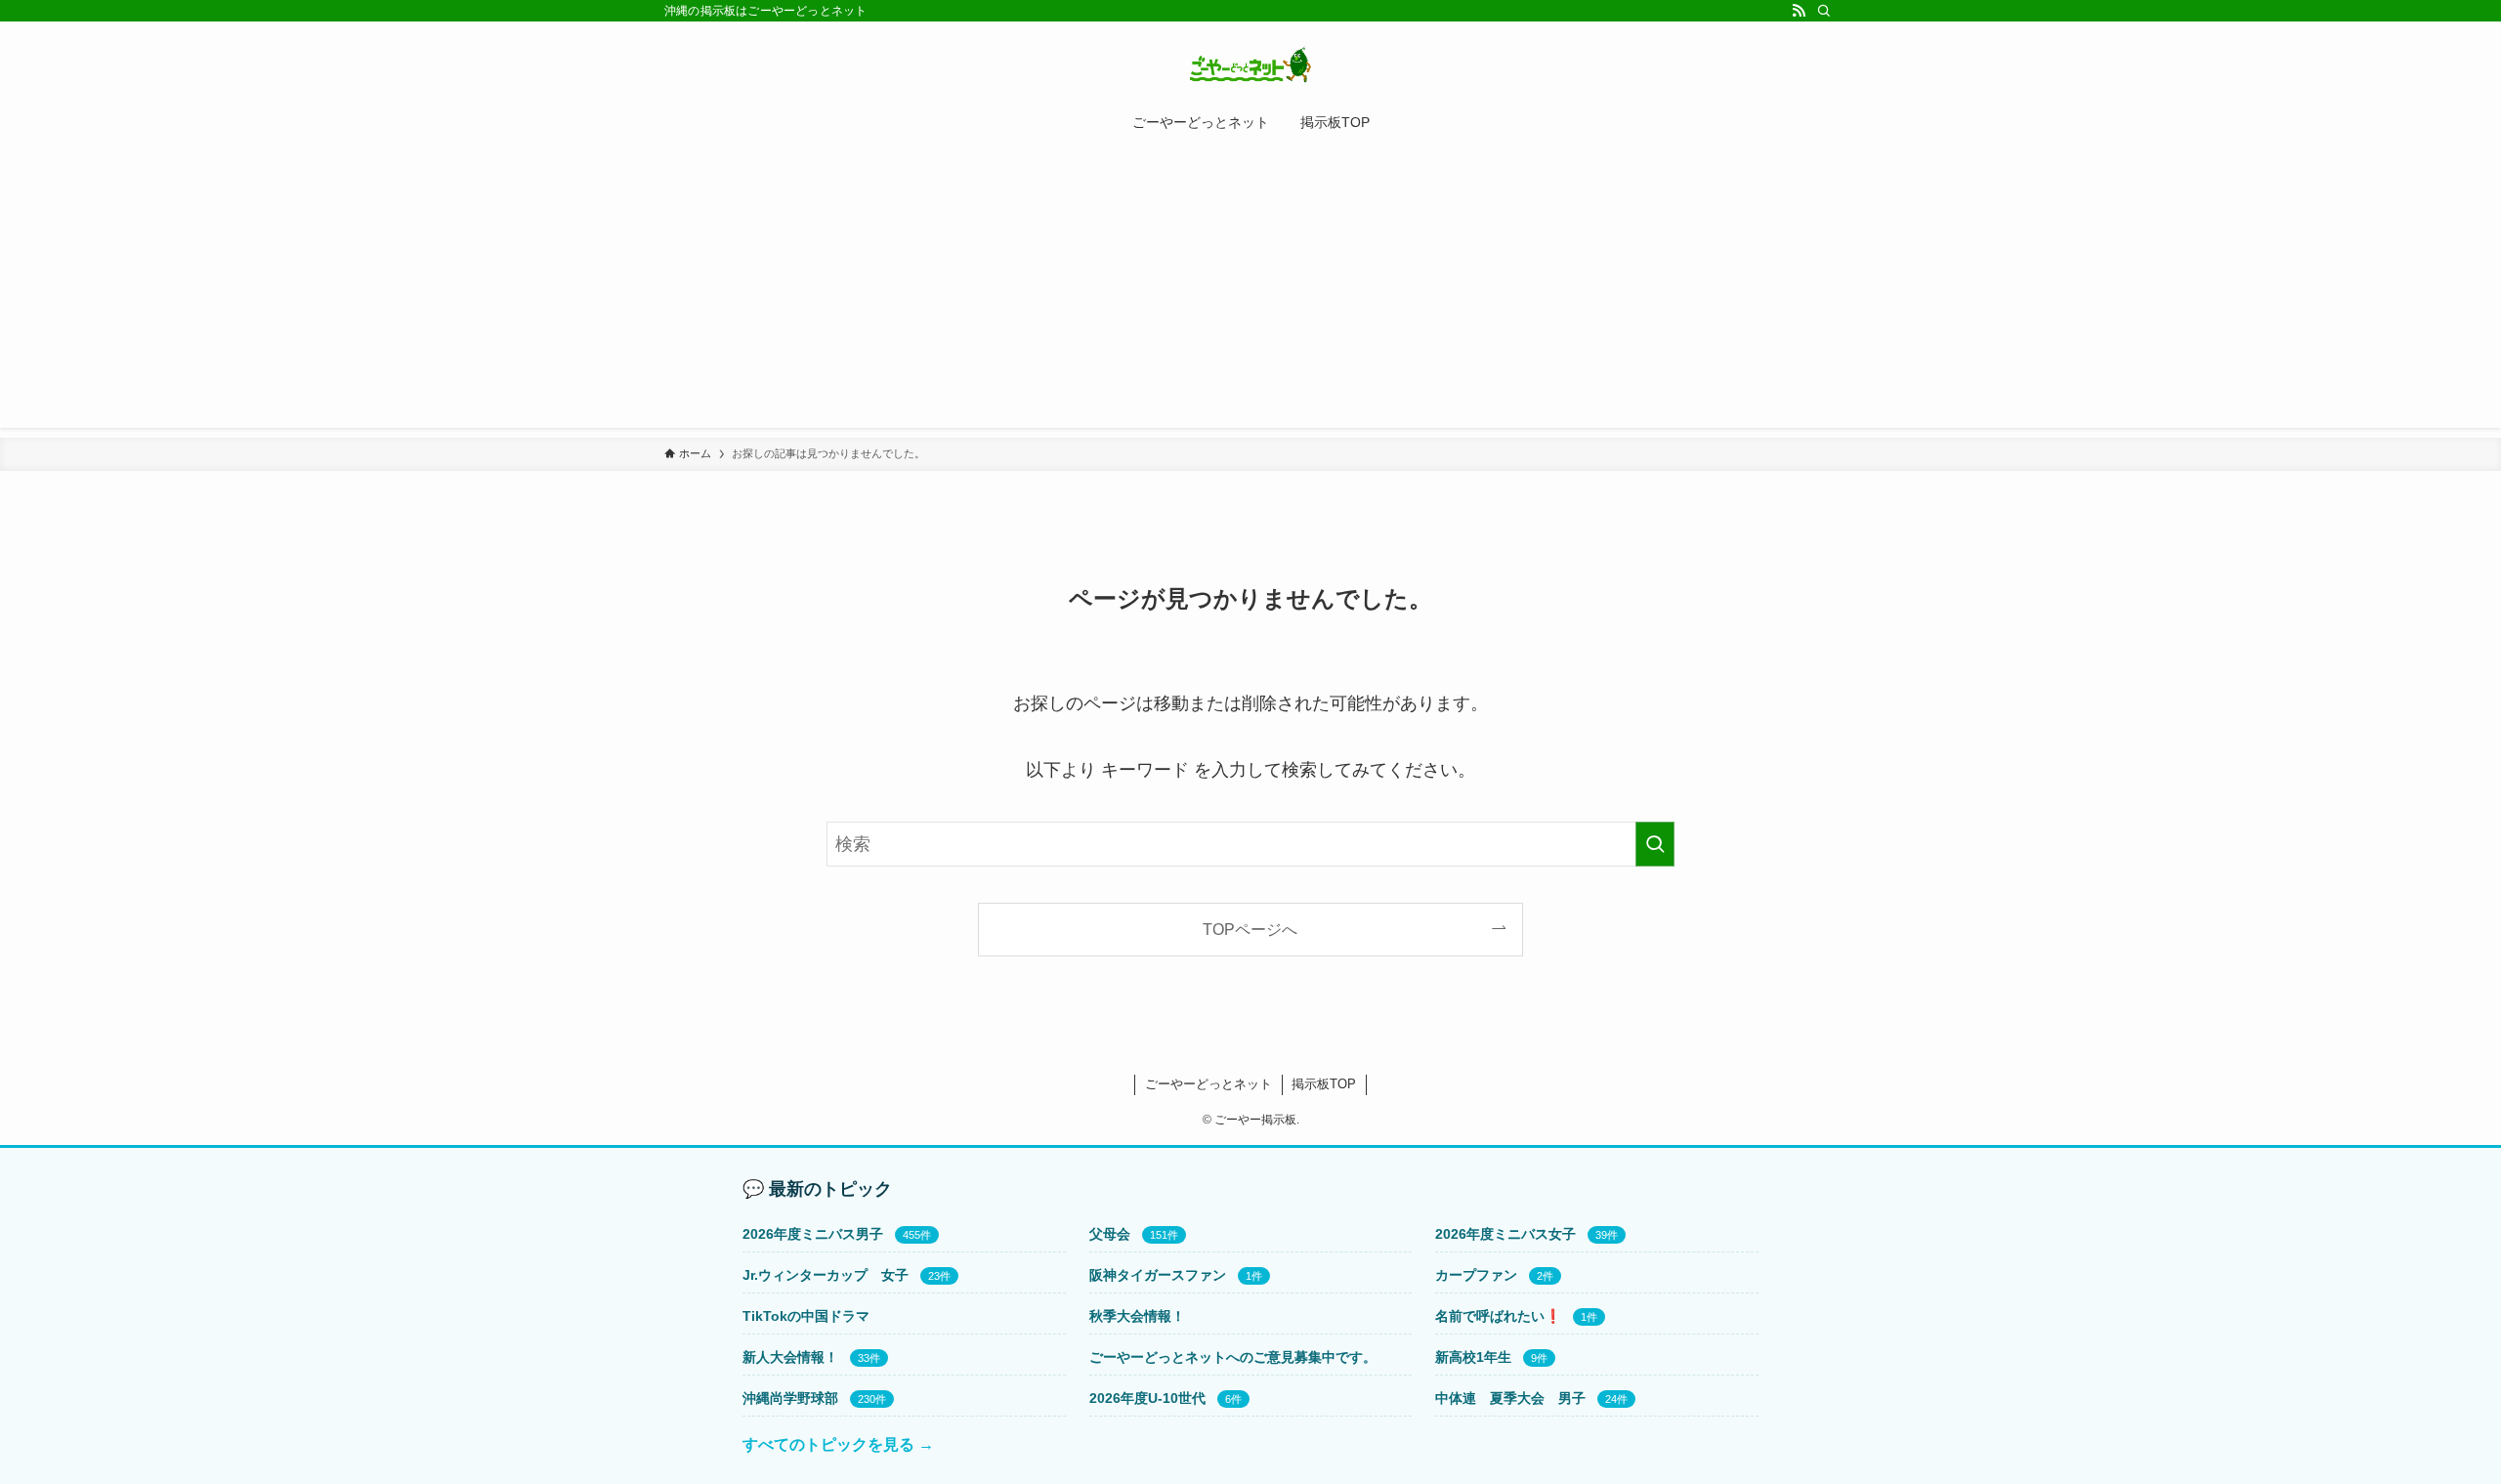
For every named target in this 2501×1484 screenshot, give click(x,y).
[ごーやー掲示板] (1250, 64)
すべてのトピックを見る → (838, 1444)
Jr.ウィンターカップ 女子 (826, 1275)
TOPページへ (1250, 929)
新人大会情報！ (790, 1357)
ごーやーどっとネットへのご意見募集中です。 (1233, 1357)
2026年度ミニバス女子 (1505, 1234)
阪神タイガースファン (1158, 1275)
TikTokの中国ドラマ (806, 1316)
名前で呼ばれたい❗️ (1498, 1316)
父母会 (1110, 1234)
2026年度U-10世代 (1147, 1398)
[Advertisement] (1250, 291)
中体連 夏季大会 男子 (1510, 1398)
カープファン (1476, 1275)
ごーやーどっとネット (1208, 1084)
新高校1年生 (1473, 1357)
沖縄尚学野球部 (790, 1398)
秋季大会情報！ (1137, 1316)
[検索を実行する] (1655, 844)
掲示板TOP (1324, 1084)
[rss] (1799, 11)
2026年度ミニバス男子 (813, 1234)
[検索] (1824, 11)
